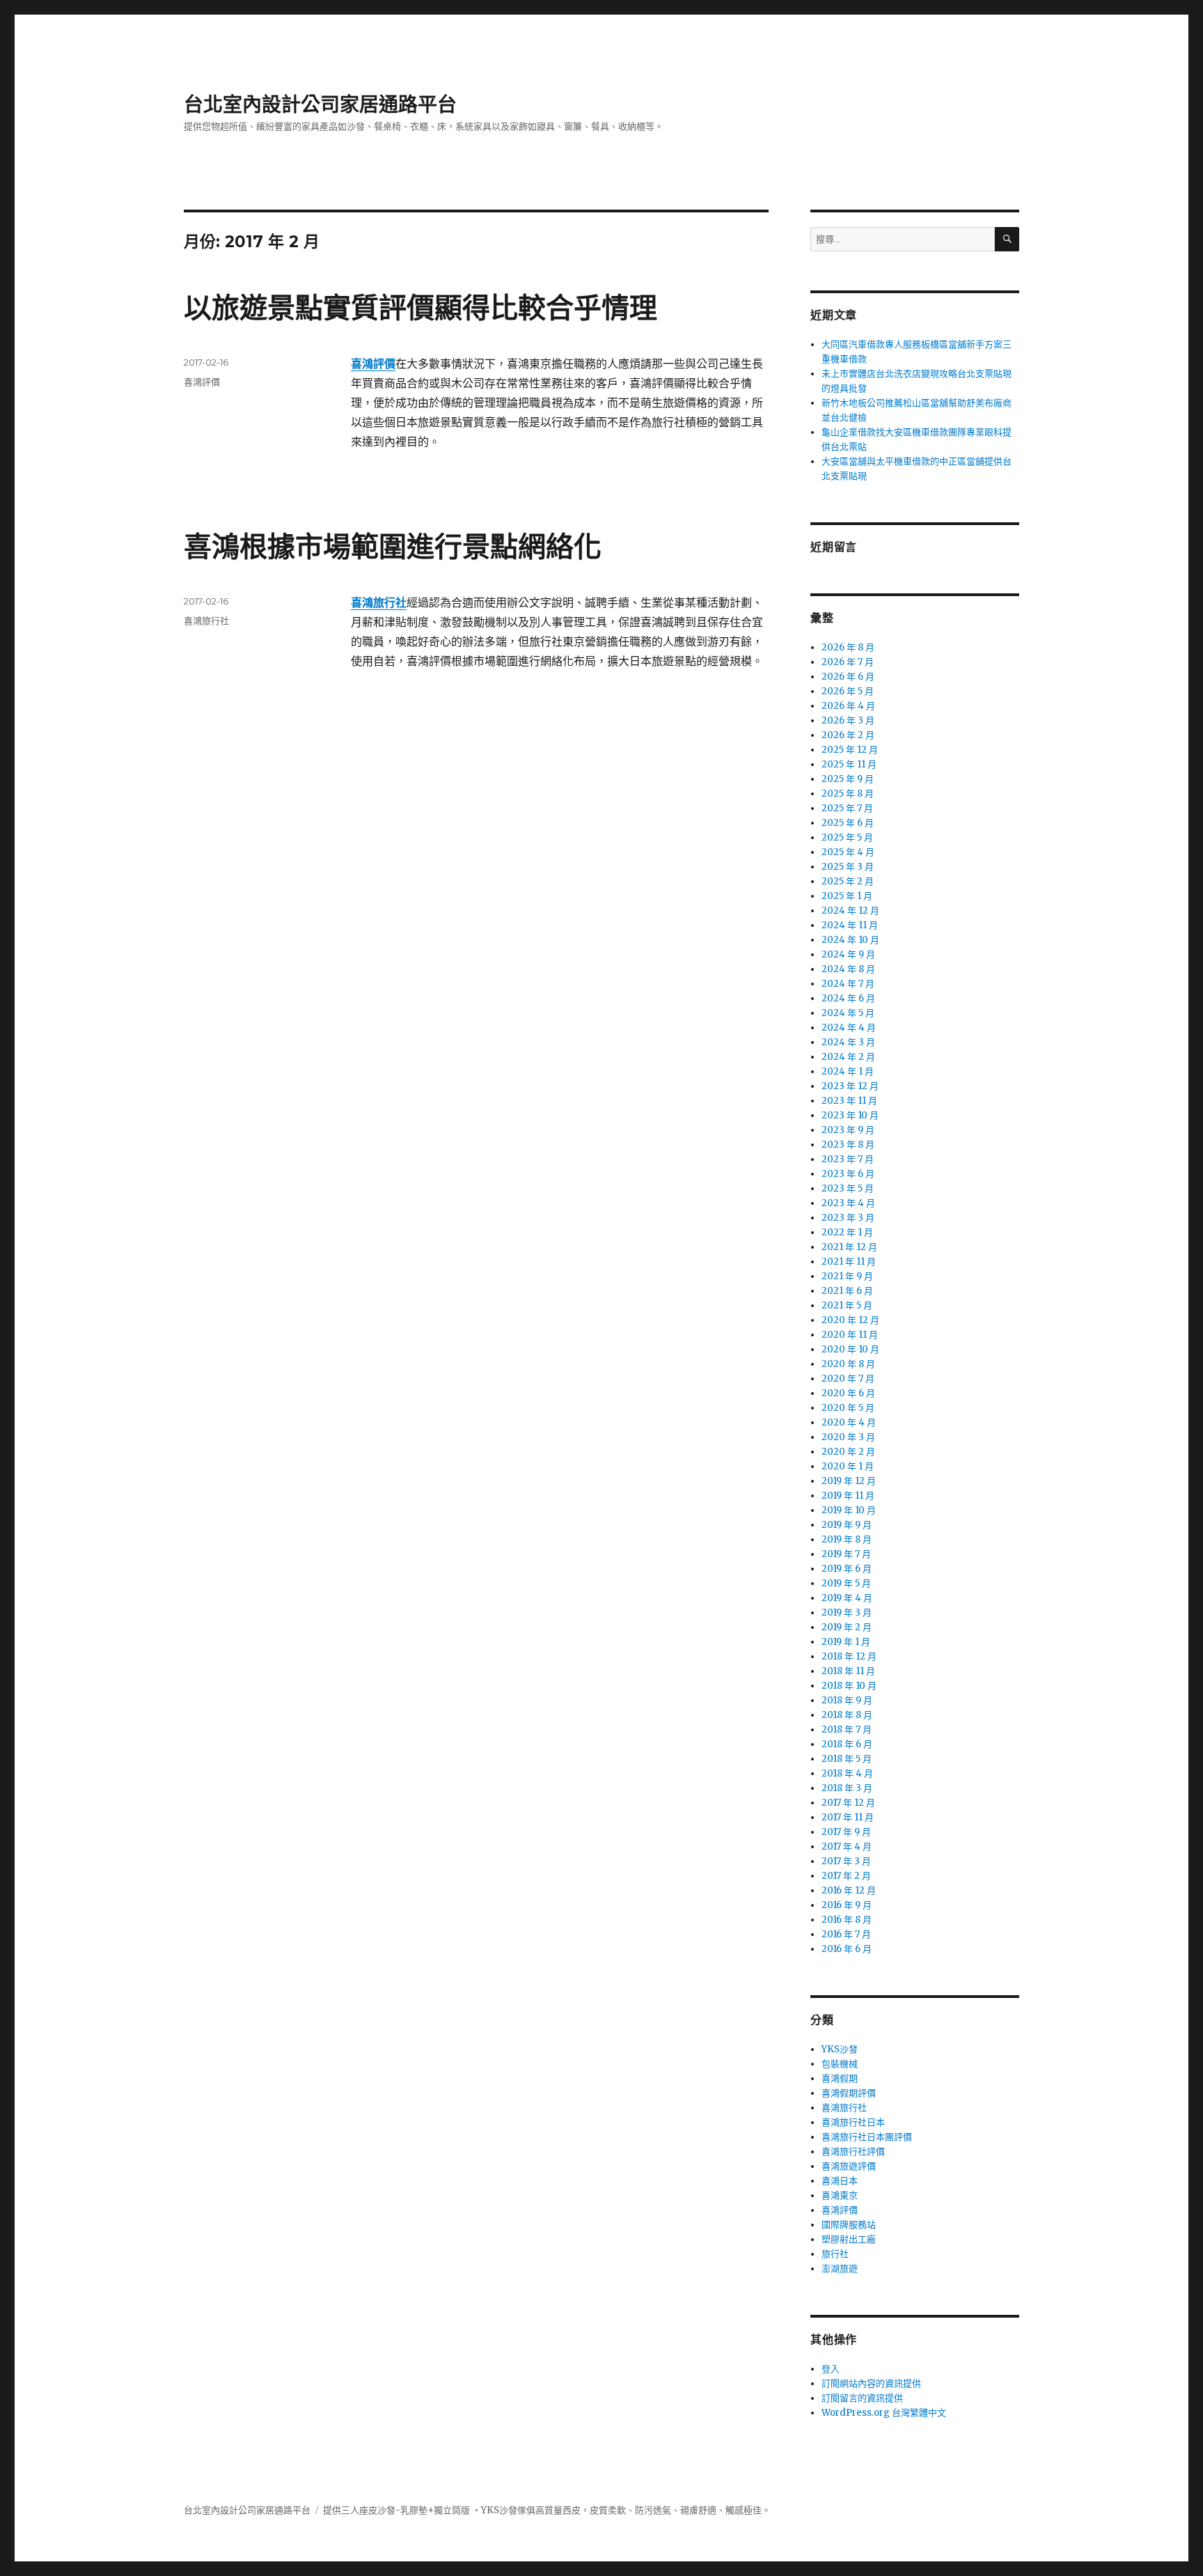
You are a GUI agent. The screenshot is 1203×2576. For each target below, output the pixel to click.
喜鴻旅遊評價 (849, 2166)
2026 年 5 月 (848, 691)
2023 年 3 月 (848, 1218)
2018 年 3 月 (847, 1788)
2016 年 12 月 (849, 1890)
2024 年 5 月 (848, 1013)
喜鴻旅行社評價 (853, 2152)
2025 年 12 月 (850, 750)
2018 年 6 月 (847, 1744)
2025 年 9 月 (848, 779)
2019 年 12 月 (849, 1481)
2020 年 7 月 (848, 1379)
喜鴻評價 (202, 382)
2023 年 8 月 (848, 1145)
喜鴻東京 (840, 2195)
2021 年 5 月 (847, 1305)
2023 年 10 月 (850, 1115)
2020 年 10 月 (850, 1349)
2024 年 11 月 (850, 925)
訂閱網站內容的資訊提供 (871, 2383)
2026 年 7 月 (848, 662)
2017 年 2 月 (846, 1876)
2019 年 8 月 (847, 1539)
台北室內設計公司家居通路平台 (320, 104)
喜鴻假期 (840, 2078)
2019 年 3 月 (847, 1613)
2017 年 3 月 (846, 1861)
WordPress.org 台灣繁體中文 (884, 2413)
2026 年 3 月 (848, 720)
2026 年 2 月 (848, 735)
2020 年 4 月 (849, 1422)
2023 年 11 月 (849, 1101)
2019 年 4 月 (847, 1598)
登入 (831, 2369)
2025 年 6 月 (848, 823)
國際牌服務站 (849, 2225)
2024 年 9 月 (848, 954)
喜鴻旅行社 (206, 620)
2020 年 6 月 (848, 1393)
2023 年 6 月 (848, 1174)
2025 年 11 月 (849, 764)
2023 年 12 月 (850, 1086)
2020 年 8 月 (848, 1364)
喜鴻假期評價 (849, 2093)
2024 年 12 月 (850, 911)
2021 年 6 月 (847, 1291)
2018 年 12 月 (849, 1656)
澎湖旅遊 (840, 2269)
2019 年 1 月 (846, 1642)
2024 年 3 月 (848, 1042)
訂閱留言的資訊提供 (862, 2398)
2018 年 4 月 (847, 1773)
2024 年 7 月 (848, 984)
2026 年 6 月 (848, 677)
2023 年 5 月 (848, 1188)
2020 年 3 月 (848, 1437)
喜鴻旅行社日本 (853, 2122)
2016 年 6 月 (847, 1949)
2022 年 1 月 (847, 1232)
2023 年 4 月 (848, 1203)
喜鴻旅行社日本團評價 (867, 2137)
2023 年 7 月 (848, 1159)
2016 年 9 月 (847, 1905)
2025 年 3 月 (848, 867)
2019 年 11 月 (848, 1496)
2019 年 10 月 (849, 1510)
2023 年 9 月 (848, 1130)
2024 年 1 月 (848, 1071)
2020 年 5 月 (848, 1408)
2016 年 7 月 (846, 1934)
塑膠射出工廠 (849, 2239)
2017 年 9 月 (846, 1832)
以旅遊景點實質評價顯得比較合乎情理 (420, 307)
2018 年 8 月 (847, 1715)
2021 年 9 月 (847, 1276)
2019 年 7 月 (846, 1554)
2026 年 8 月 (848, 647)
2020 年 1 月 (848, 1466)
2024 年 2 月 (848, 1057)
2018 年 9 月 (847, 1700)
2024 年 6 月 (848, 998)
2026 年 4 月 (848, 706)
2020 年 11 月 (850, 1335)
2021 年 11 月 (849, 1262)
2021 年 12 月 (849, 1247)
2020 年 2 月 (848, 1452)
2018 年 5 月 (847, 1759)
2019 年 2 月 (847, 1627)
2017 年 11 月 (848, 1817)
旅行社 (835, 2254)
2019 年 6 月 (847, 1569)
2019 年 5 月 (846, 1583)
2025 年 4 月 (848, 852)
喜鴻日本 (840, 2181)
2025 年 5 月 (847, 837)
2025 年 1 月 (847, 896)
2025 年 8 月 (848, 794)
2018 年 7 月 (847, 1730)
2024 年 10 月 (850, 940)
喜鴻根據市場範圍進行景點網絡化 (393, 546)
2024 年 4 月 (849, 1028)
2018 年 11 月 (848, 1671)
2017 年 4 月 (847, 1847)
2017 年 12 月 (848, 1803)
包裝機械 (840, 2064)
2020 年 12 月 (850, 1320)
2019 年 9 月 (847, 1525)
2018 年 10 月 (849, 1686)
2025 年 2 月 (848, 881)
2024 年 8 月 (848, 969)
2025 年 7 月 (847, 808)
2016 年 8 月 (847, 1920)
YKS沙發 (840, 2049)
